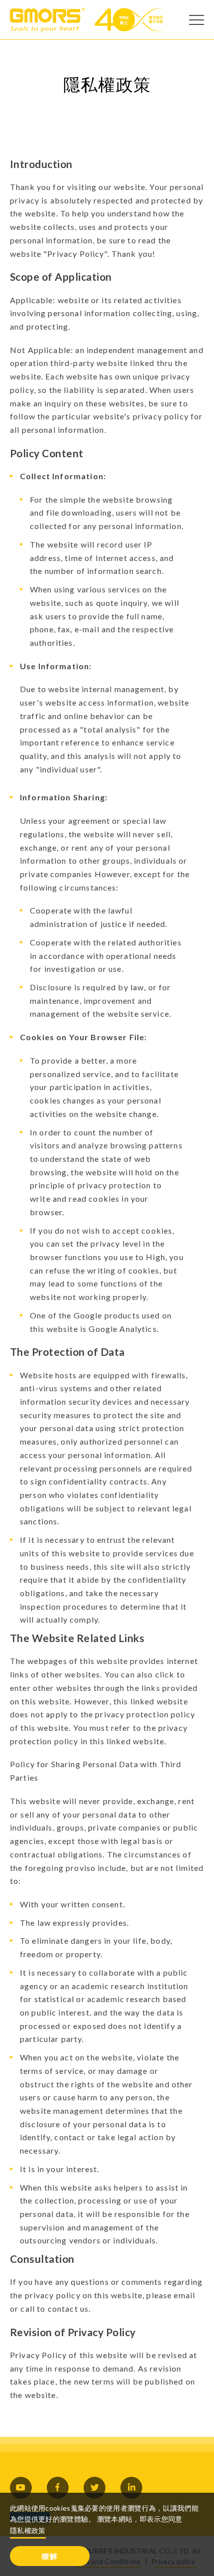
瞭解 (50, 2556)
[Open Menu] (197, 20)
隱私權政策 (28, 2530)
